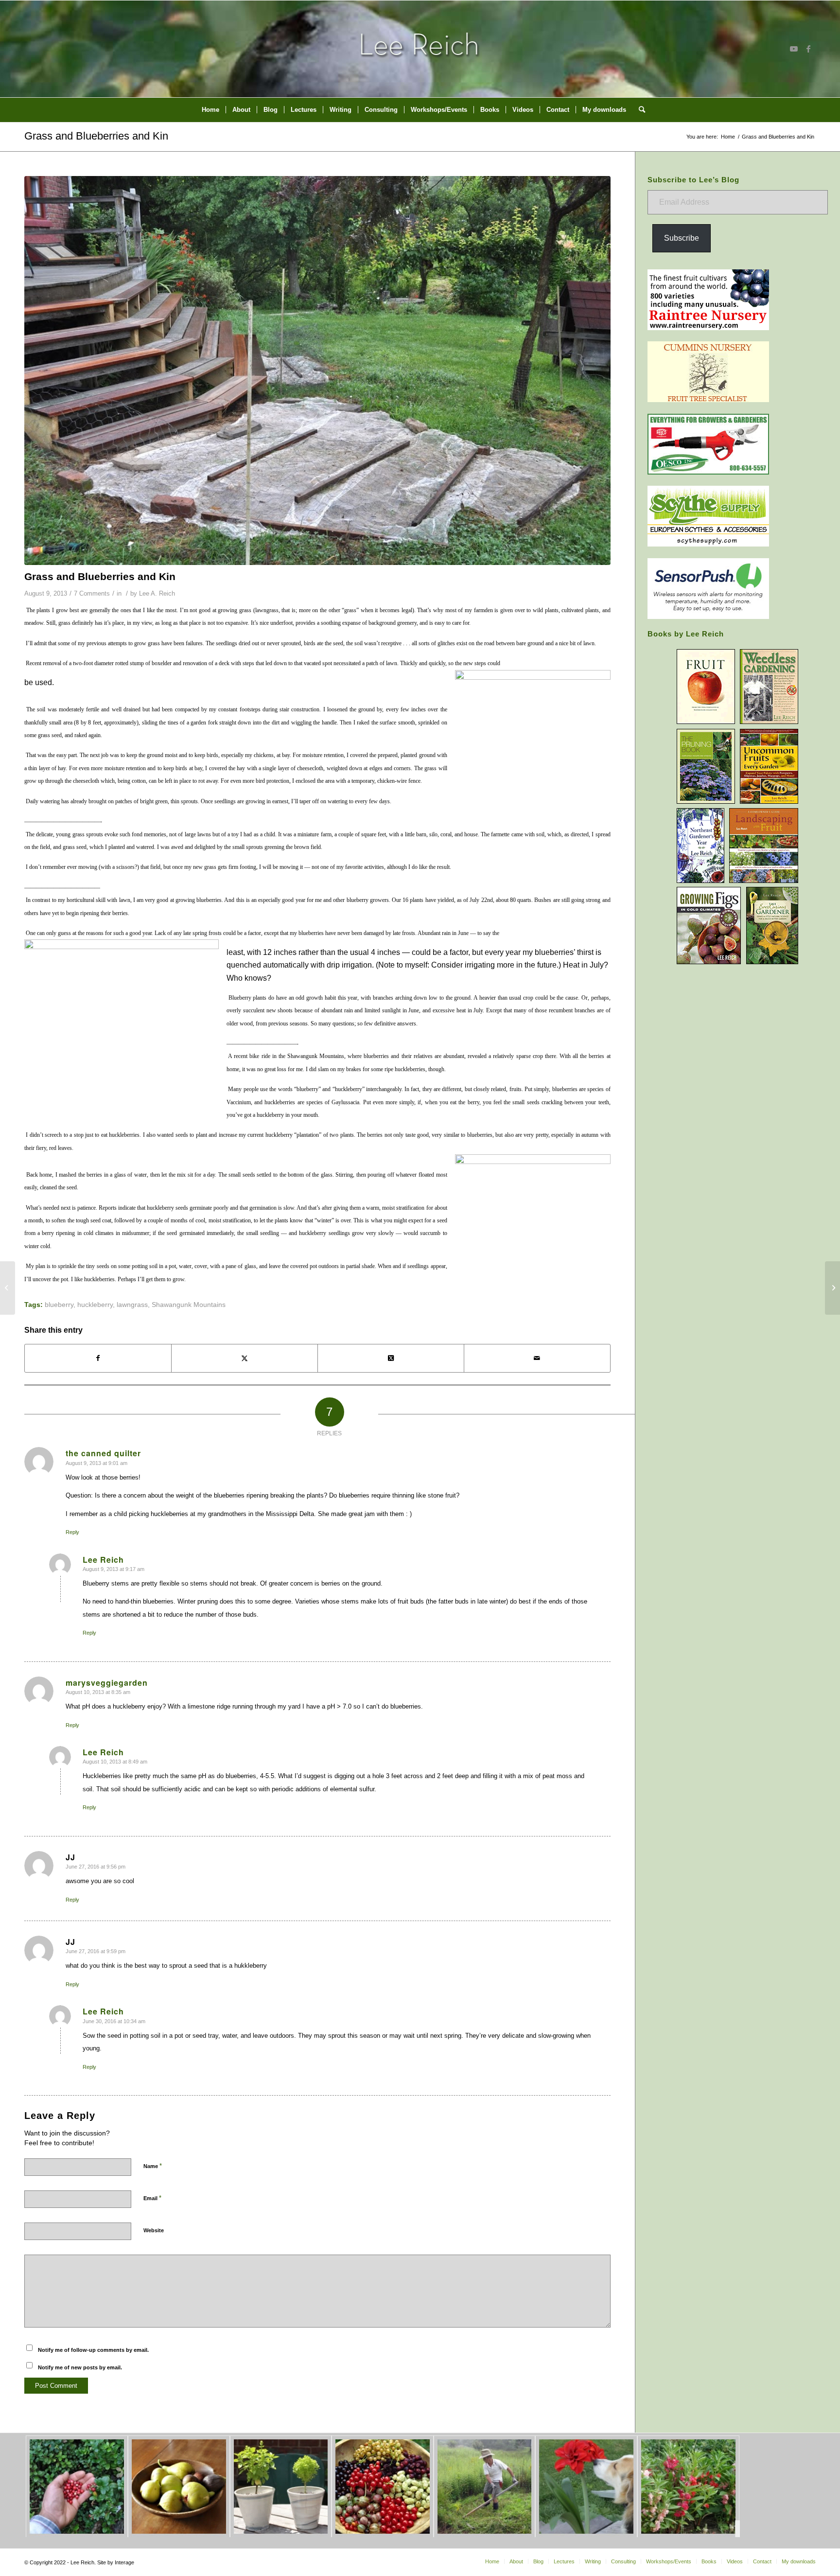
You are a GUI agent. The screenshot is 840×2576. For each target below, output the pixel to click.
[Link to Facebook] (808, 49)
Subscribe (682, 238)
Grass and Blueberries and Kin (96, 136)
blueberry (59, 1305)
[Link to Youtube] (794, 49)
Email (152, 2198)
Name (153, 2166)
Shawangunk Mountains (189, 1305)
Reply (72, 1532)
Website (154, 2230)
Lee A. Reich (157, 593)
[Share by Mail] (537, 1358)
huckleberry (95, 1305)
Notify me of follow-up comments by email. (93, 2350)
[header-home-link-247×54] (420, 49)
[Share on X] (245, 1358)
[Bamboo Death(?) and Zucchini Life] (8, 1288)
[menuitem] (210, 110)
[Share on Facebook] (98, 1358)
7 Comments (92, 593)
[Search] (639, 110)
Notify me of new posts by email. (80, 2367)
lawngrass (132, 1305)
